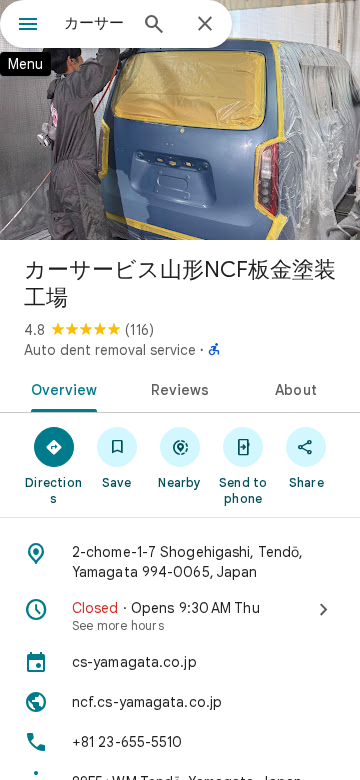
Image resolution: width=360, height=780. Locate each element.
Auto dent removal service (110, 350)
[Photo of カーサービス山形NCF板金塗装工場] (180, 120)
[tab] (59, 388)
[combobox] (95, 23)
